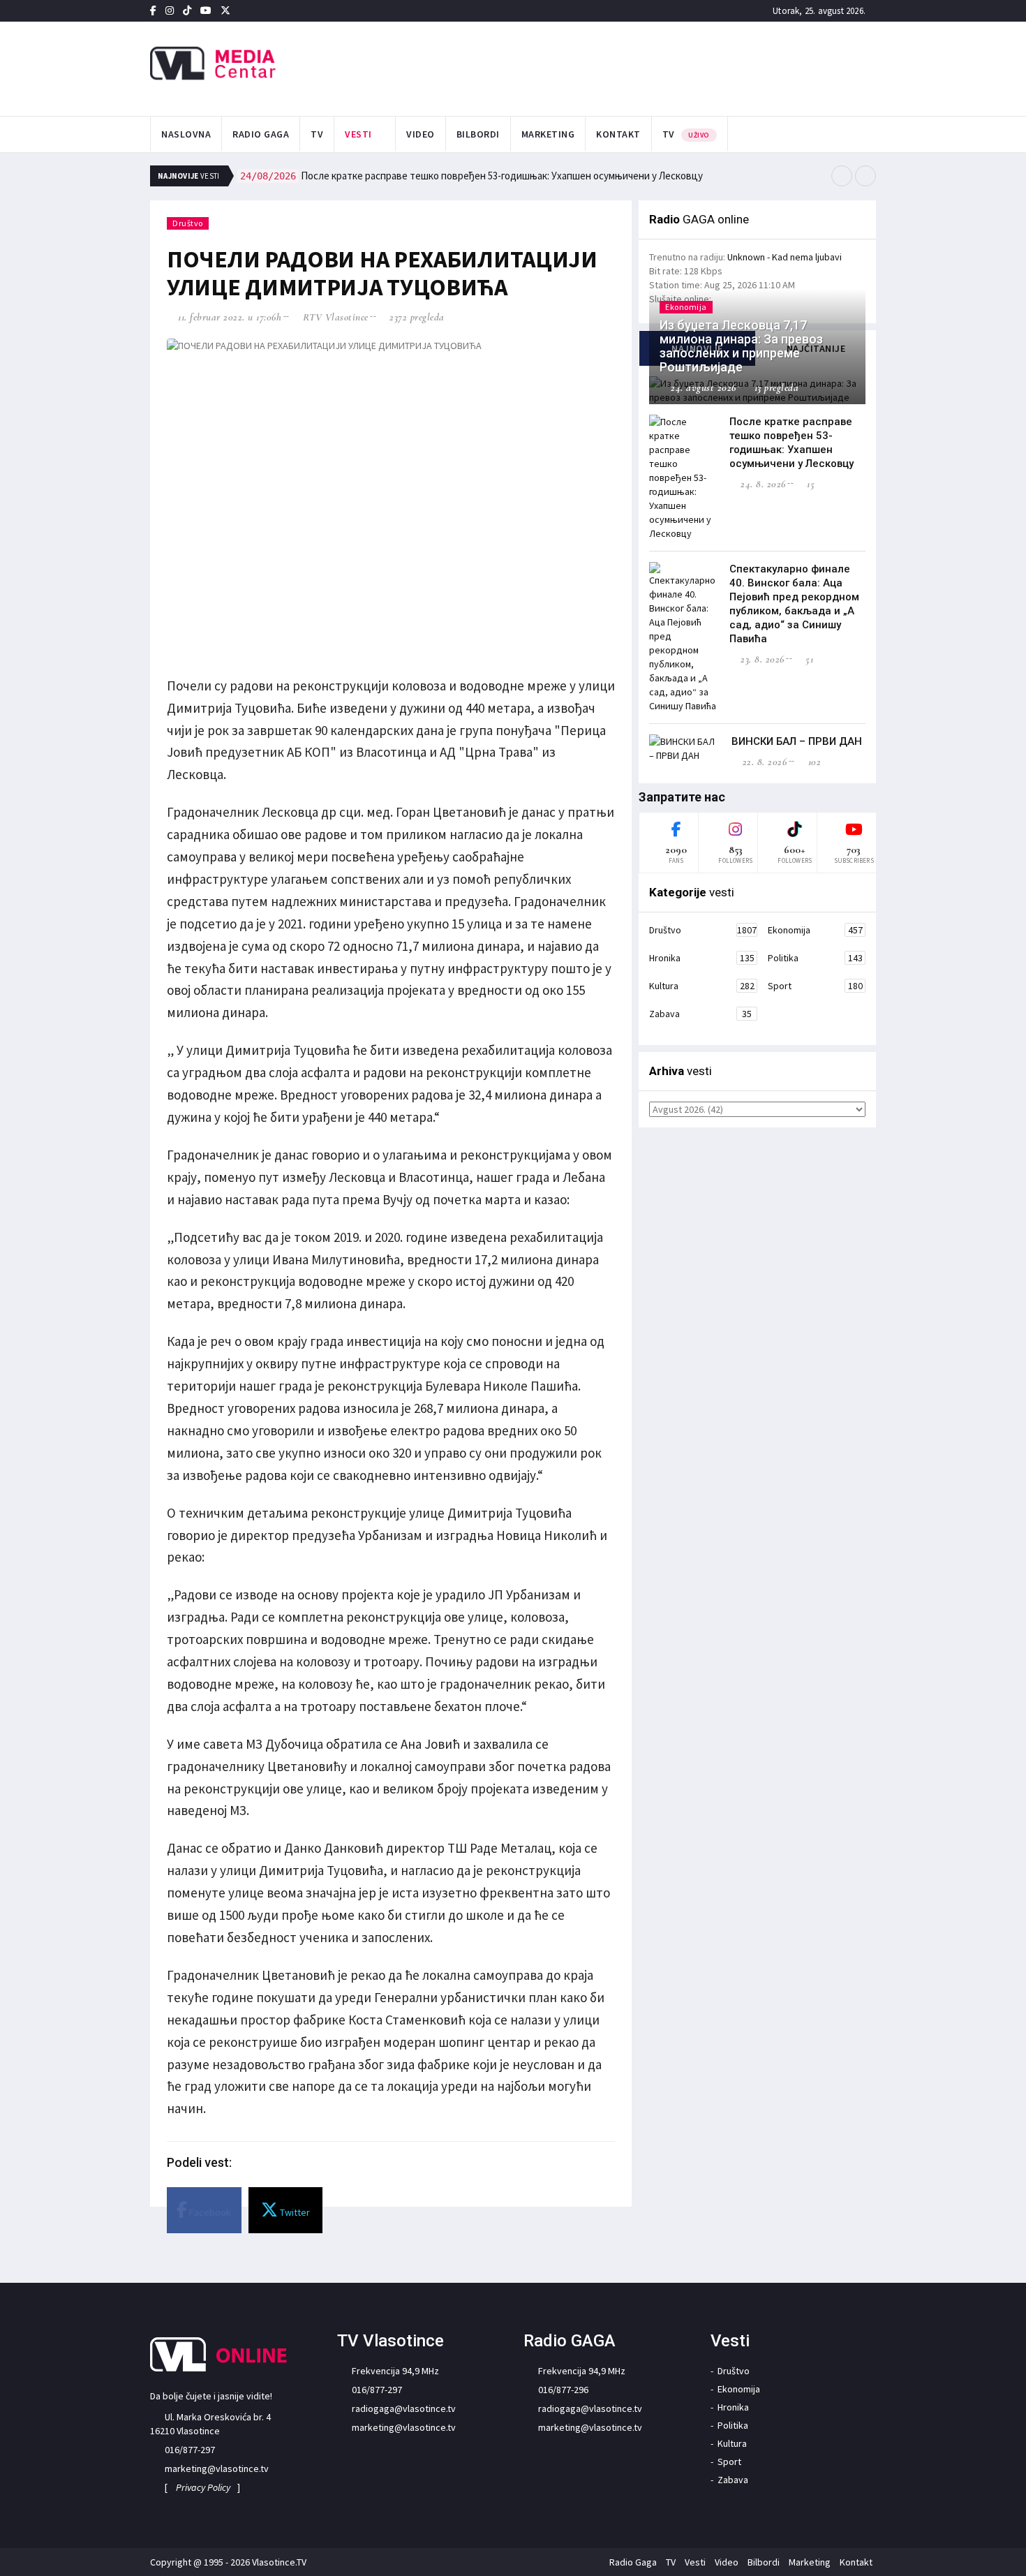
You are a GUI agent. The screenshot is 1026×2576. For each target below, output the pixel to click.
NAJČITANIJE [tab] (816, 348)
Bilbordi (478, 134)
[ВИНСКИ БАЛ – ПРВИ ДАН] (684, 748)
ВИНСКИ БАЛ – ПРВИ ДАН (797, 741)
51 (808, 659)
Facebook (209, 2212)
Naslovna (186, 134)
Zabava (700, 1014)
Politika (815, 958)
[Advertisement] (653, 67)
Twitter (294, 2212)
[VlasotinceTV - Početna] (264, 64)
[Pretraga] (872, 135)
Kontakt (618, 134)
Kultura (702, 986)
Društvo (188, 223)
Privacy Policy (203, 2487)
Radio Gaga (261, 134)
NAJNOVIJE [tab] (697, 348)
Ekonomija (815, 930)
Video (421, 134)
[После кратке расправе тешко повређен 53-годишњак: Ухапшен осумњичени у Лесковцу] (684, 478)
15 (809, 484)
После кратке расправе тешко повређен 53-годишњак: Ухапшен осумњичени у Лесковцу (471, 176)
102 (813, 762)
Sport (815, 986)
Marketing (548, 134)
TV (317, 134)
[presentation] (842, 176)
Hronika (702, 958)
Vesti (358, 134)
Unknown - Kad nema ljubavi (785, 257)
